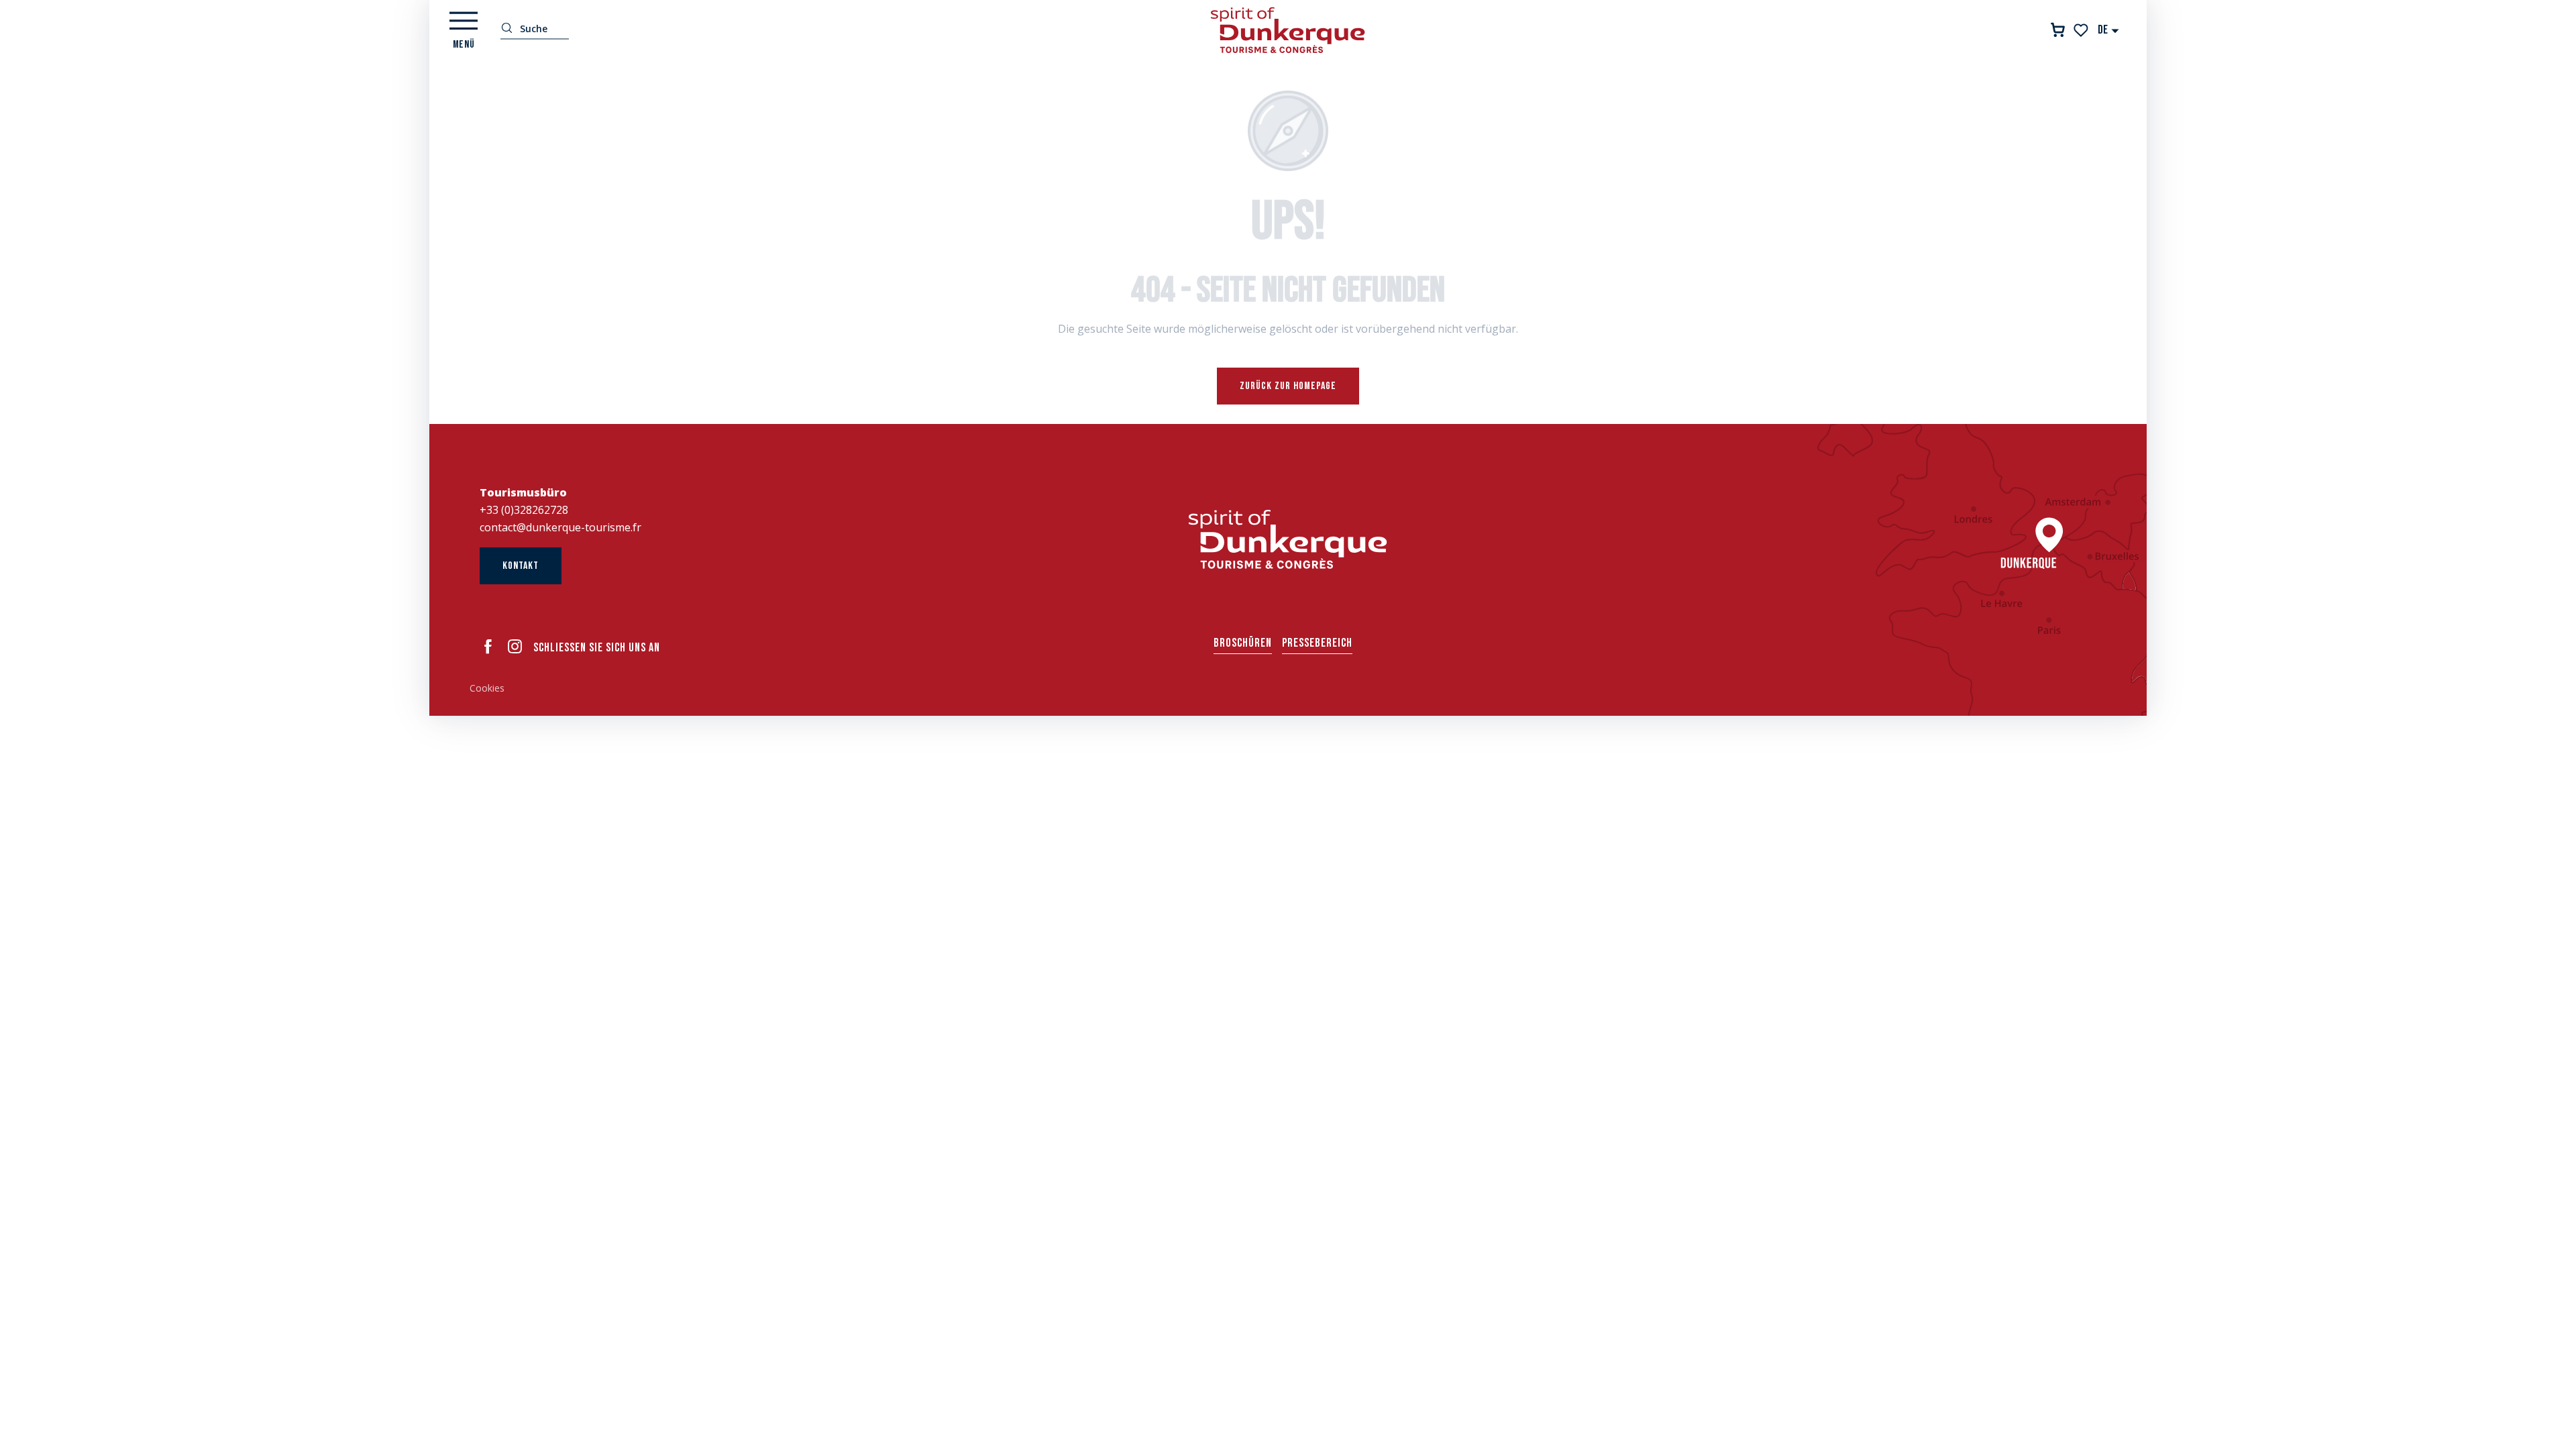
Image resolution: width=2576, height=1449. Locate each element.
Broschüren (1243, 643)
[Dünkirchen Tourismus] (1288, 30)
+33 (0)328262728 (524, 510)
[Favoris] (2082, 30)
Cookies (487, 688)
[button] (2109, 30)
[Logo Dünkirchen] (1288, 539)
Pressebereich (1317, 643)
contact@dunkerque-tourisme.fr (560, 527)
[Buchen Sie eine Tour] (2058, 30)
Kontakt (521, 566)
